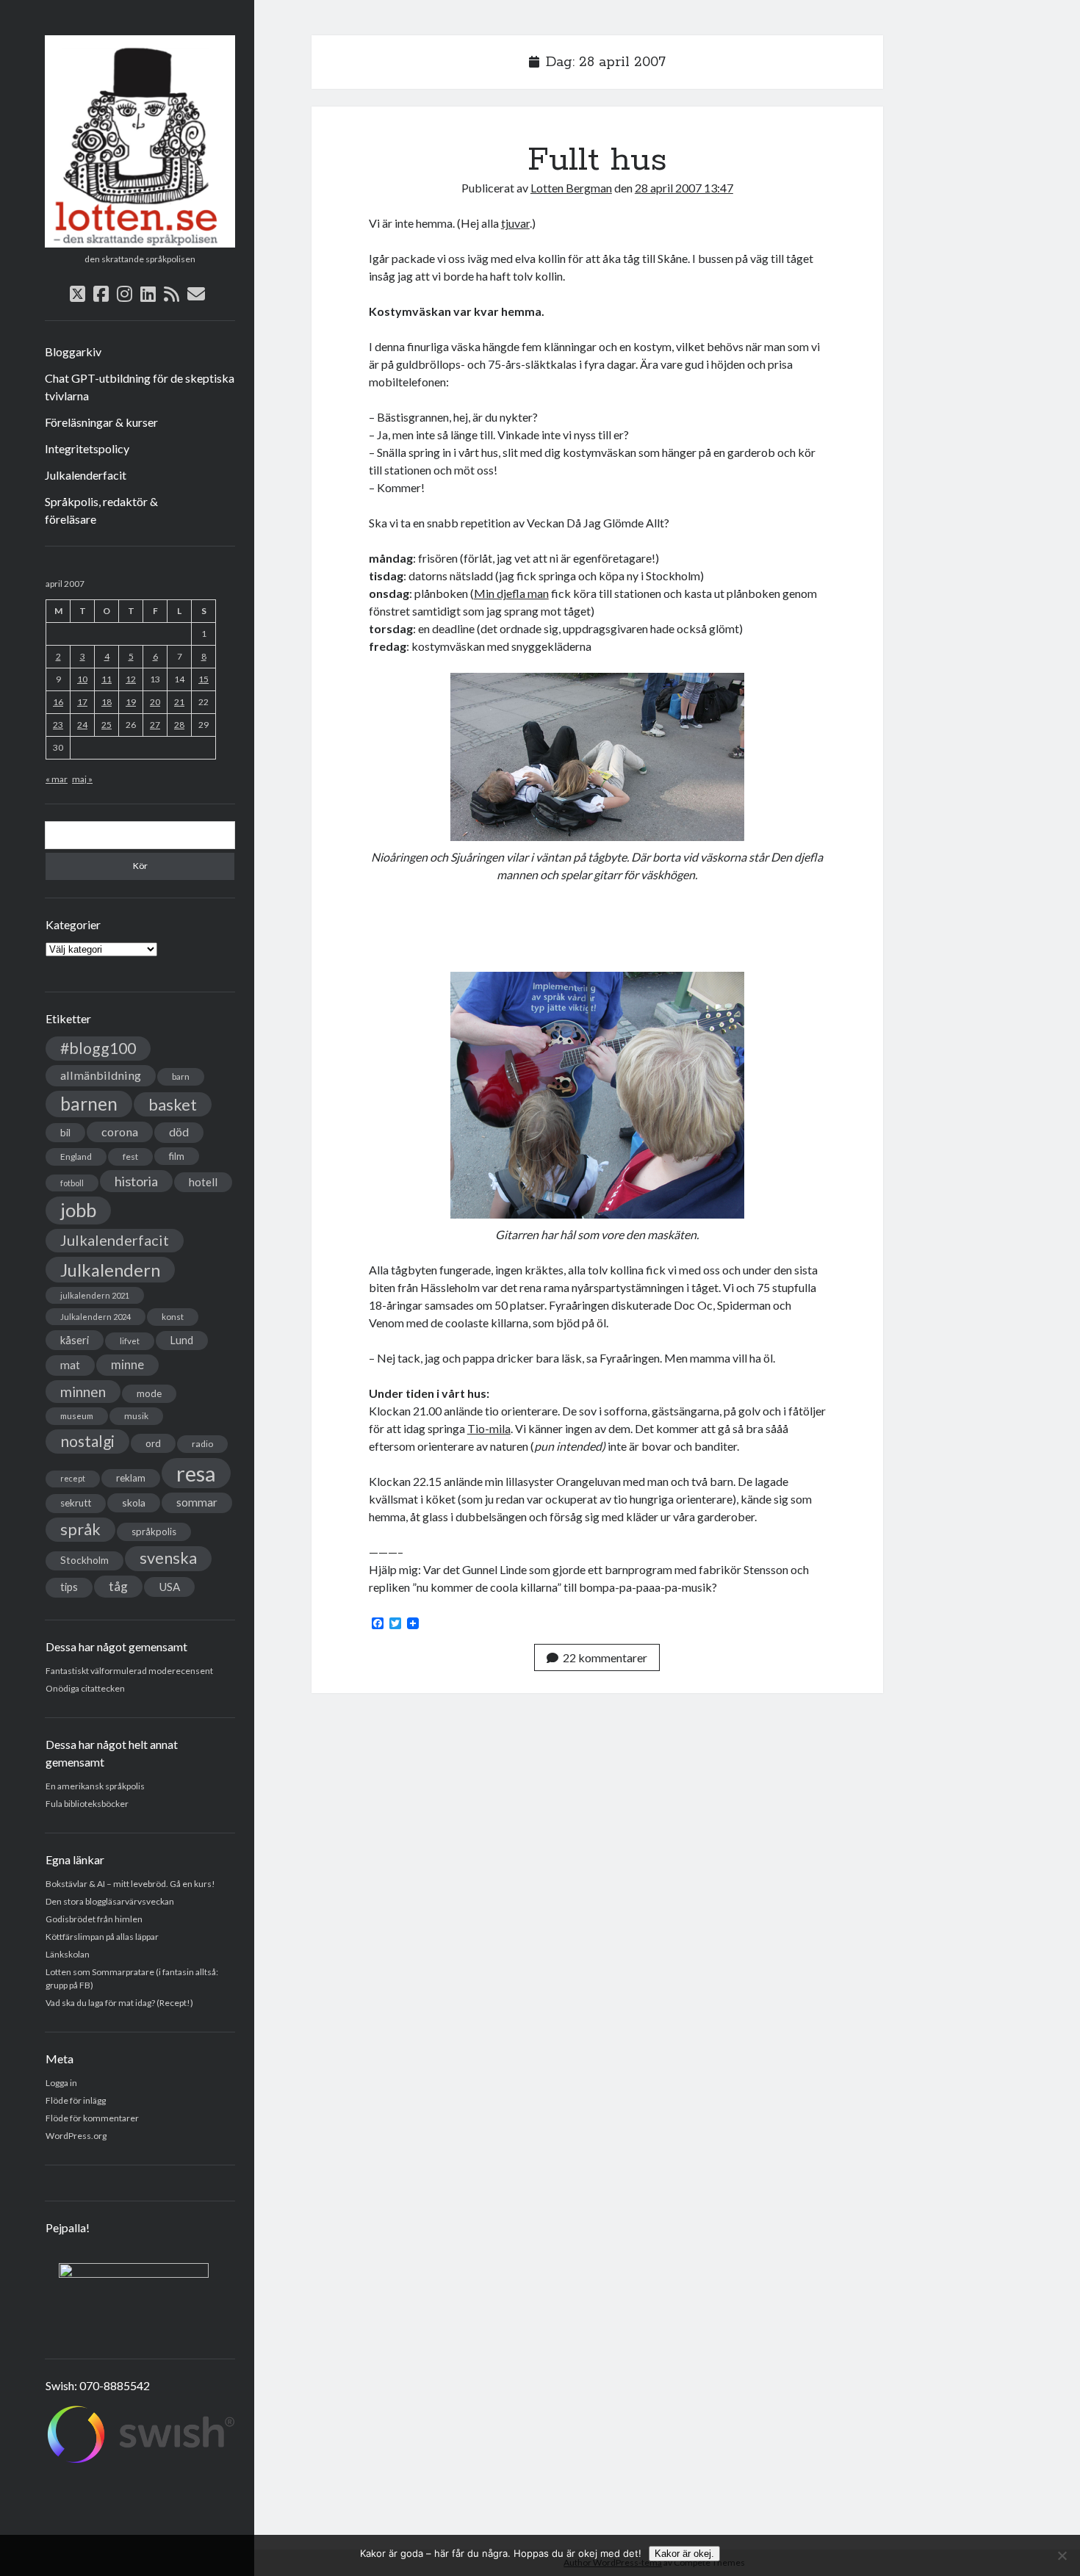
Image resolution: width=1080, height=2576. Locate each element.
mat (70, 1365)
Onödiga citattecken (85, 1688)
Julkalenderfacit (86, 475)
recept (73, 1478)
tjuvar (515, 223)
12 (131, 679)
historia (136, 1181)
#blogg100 (98, 1048)
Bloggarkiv (73, 351)
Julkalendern (110, 1270)
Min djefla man (511, 593)
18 (107, 702)
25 (107, 725)
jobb (78, 1210)
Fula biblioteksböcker (87, 1804)
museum (77, 1416)
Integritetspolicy (87, 448)
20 (155, 702)
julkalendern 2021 (95, 1295)
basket (173, 1104)
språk (80, 1529)
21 (179, 702)
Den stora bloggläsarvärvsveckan (110, 1901)
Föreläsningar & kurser (101, 422)
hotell (203, 1182)
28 (179, 725)
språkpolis (154, 1531)
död (179, 1132)
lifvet (130, 1341)
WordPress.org (76, 2136)
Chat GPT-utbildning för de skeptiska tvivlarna (140, 387)
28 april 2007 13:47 (684, 188)
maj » (82, 779)
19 (131, 702)
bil (65, 1132)
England (76, 1157)
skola (134, 1502)
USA (169, 1587)
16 (58, 702)
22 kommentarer (605, 1657)
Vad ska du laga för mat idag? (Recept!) (119, 2003)
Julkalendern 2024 (96, 1317)
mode (149, 1393)
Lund (182, 1340)
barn (181, 1076)
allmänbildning (101, 1075)
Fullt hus (597, 160)
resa (196, 1473)
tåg (118, 1586)
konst (173, 1317)
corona (120, 1132)
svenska (168, 1558)
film (177, 1156)
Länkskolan (68, 1954)
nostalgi (87, 1441)
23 (58, 725)
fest (130, 1157)
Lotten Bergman (571, 188)
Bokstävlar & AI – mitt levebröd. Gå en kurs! (130, 1884)
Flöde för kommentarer (92, 2118)
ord (153, 1443)
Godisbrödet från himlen (94, 1919)
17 (82, 702)
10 (82, 679)
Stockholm (84, 1560)
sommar (197, 1502)
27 (155, 725)
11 (107, 679)
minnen (83, 1392)
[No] (1062, 2555)
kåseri (75, 1340)
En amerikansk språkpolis (95, 1786)
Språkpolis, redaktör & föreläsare (101, 510)
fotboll (72, 1183)
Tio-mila (489, 1428)
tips (69, 1587)
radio (202, 1444)
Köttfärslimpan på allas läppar (102, 1937)
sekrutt (76, 1503)
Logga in (61, 2083)
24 (82, 725)
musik (136, 1416)
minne (127, 1365)
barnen (89, 1104)
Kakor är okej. (684, 2554)
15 (204, 679)
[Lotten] (140, 242)
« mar (57, 779)
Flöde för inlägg (76, 2100)
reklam (131, 1478)
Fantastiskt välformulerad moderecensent (129, 1671)
